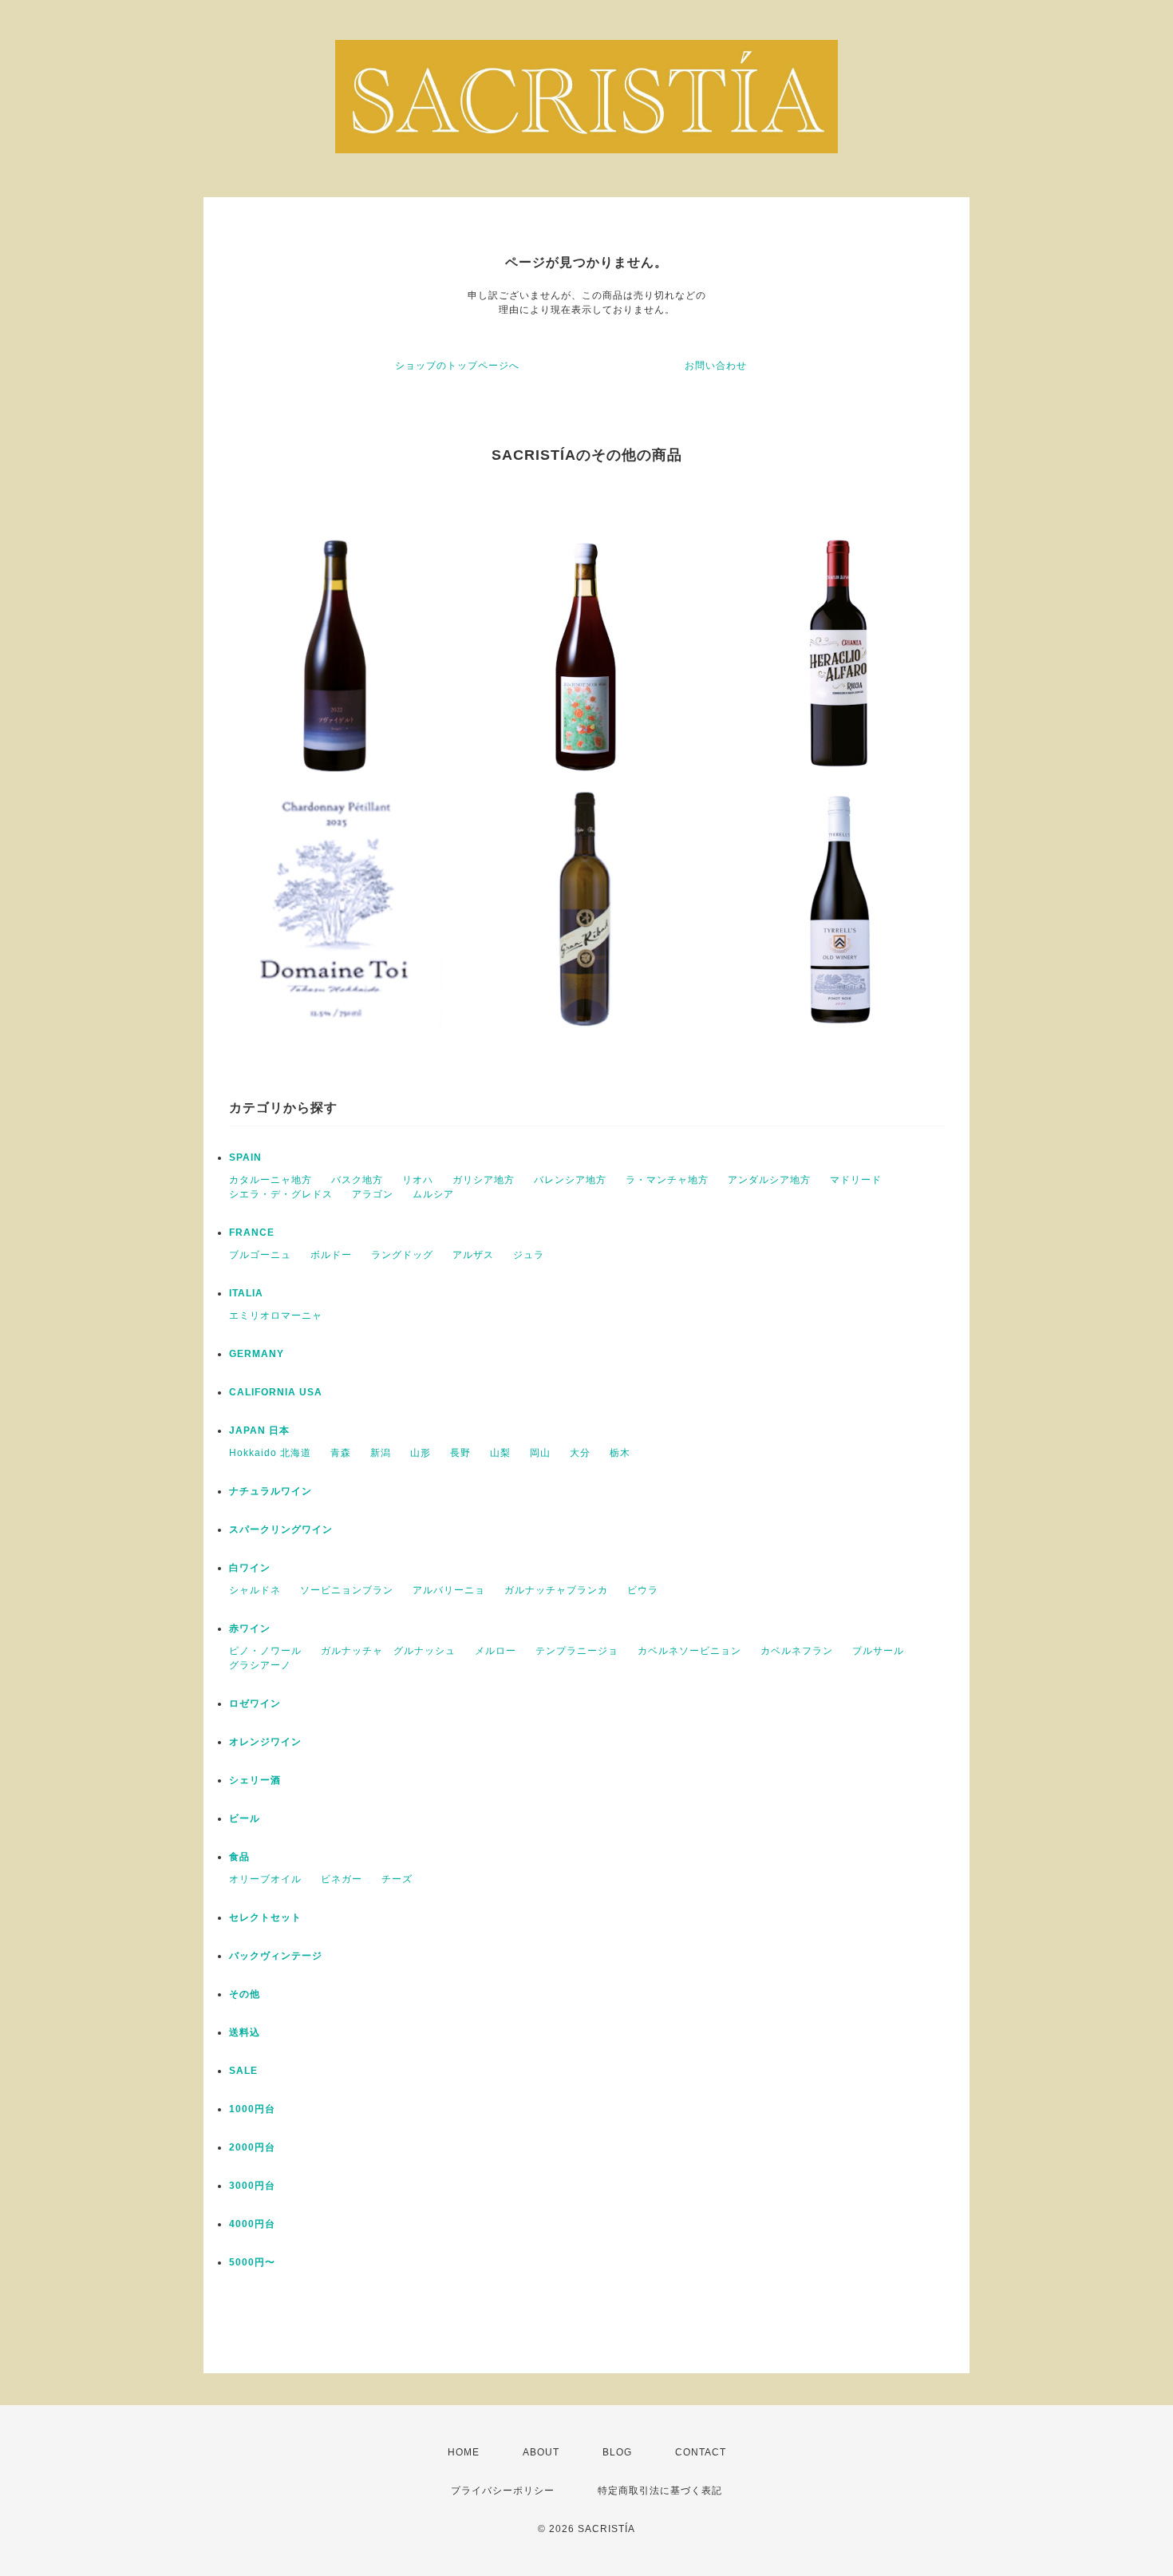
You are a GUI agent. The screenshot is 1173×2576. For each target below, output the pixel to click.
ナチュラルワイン (271, 1491)
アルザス (473, 1255)
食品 (239, 1857)
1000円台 (252, 2109)
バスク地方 (357, 1180)
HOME (464, 2452)
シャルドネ (255, 1590)
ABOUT (541, 2452)
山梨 (500, 1453)
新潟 (381, 1453)
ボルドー (331, 1255)
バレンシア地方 (570, 1180)
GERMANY (257, 1354)
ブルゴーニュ (260, 1255)
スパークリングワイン (281, 1529)
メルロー (496, 1651)
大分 (580, 1453)
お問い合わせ (716, 366)
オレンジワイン (265, 1742)
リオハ (418, 1180)
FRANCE (252, 1233)
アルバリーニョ (449, 1590)
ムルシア (433, 1194)
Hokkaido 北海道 (270, 1453)
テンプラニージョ (577, 1651)
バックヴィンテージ (276, 1956)
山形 (421, 1453)
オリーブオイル (265, 1879)
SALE (243, 2071)
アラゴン (373, 1194)
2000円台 (252, 2147)
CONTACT (701, 2452)
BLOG (617, 2452)
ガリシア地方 (484, 1180)
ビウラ (643, 1590)
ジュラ (529, 1255)
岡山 (540, 1453)
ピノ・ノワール (265, 1651)
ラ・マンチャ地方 (667, 1180)
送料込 (245, 2032)
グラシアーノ (260, 1665)
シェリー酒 (255, 1780)
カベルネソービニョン (689, 1651)
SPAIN (245, 1157)
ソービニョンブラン (347, 1590)
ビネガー (342, 1879)
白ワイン (250, 1568)
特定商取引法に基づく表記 (660, 2491)
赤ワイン (250, 1628)
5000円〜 (252, 2262)
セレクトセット (265, 1917)
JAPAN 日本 (259, 1430)
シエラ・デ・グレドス (281, 1194)
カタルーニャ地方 (271, 1180)
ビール (245, 1818)
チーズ (397, 1879)
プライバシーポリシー (503, 2491)
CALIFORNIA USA (276, 1392)
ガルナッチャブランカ (556, 1590)
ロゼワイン (255, 1703)
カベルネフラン (797, 1651)
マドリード (856, 1180)
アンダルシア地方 (769, 1180)
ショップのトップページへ (457, 366)
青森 (341, 1453)
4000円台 (252, 2224)
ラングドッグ (402, 1255)
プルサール (878, 1651)
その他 (245, 1994)
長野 (460, 1453)
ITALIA (246, 1293)
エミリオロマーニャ (276, 1316)
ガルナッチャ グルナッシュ (388, 1651)
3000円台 (252, 2186)
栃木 (620, 1453)
